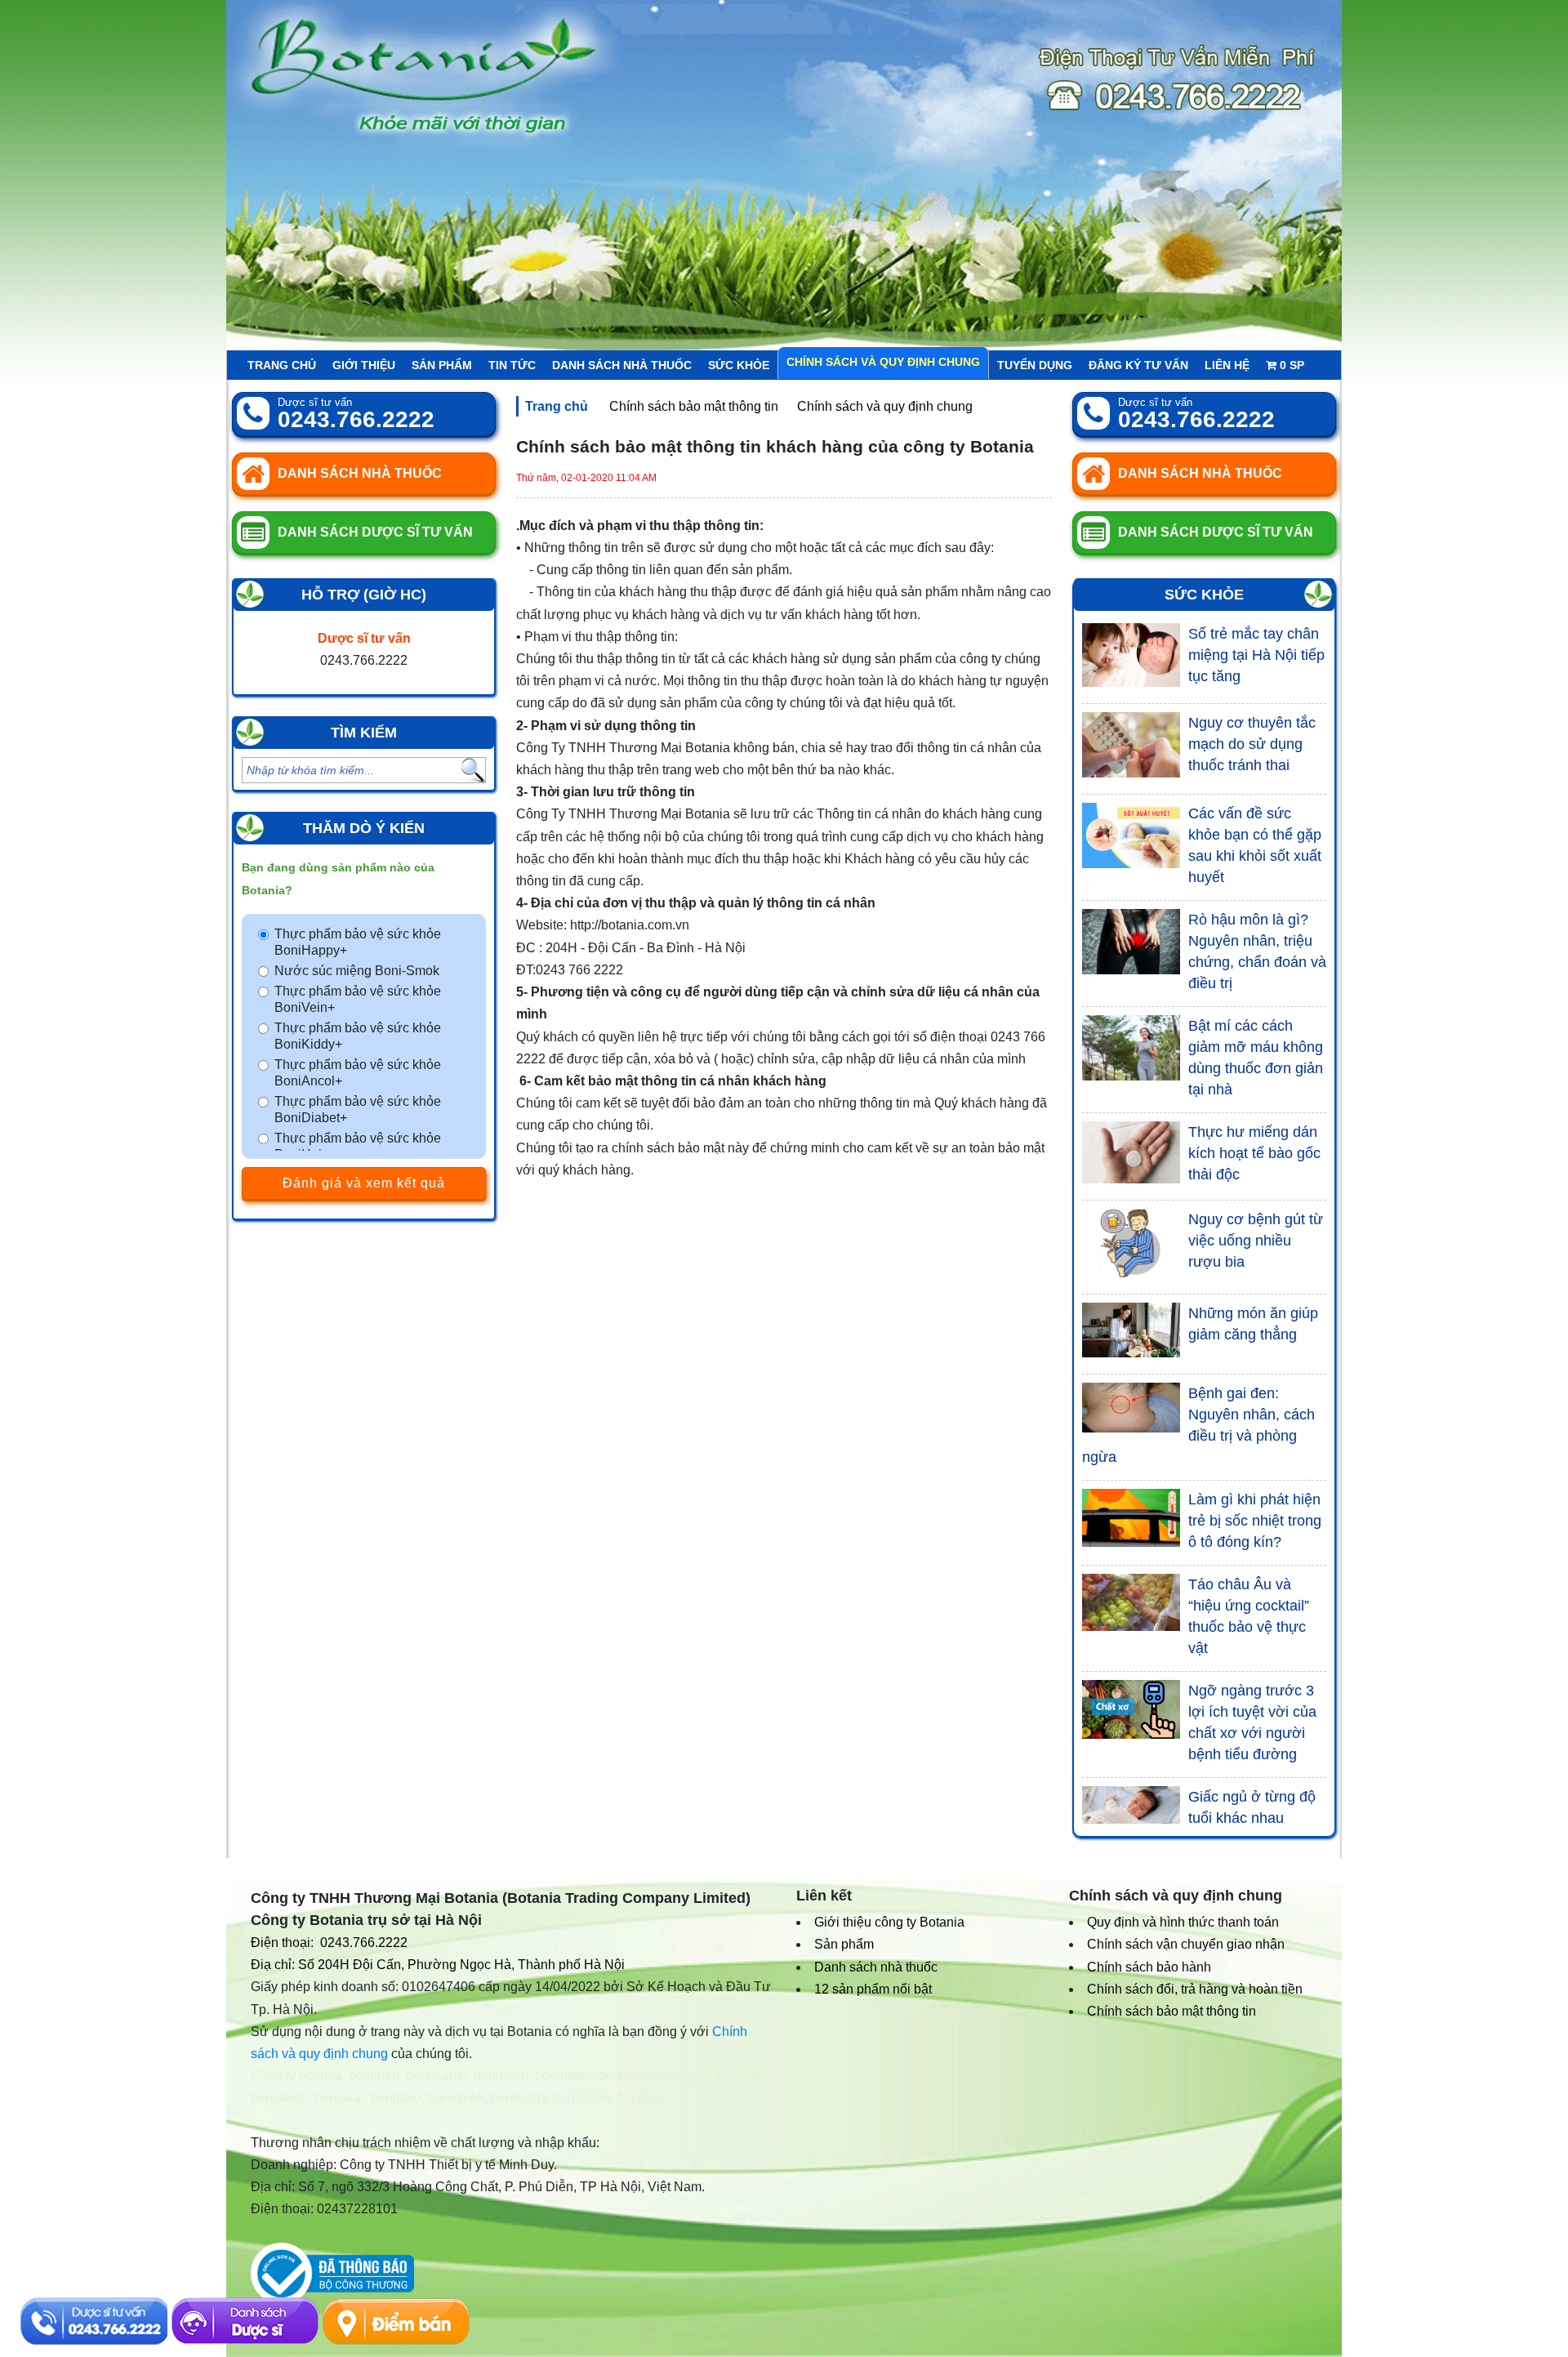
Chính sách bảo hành (1149, 1967)
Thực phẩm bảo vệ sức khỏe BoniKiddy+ (358, 1036)
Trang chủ (282, 365)
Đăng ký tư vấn (1138, 365)
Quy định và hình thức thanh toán (1183, 1922)
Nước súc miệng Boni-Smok (357, 971)
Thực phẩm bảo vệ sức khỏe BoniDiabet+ (358, 1109)
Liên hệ (1227, 365)
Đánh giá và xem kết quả (364, 1183)
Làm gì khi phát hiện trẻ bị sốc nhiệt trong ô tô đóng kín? (1255, 1521)
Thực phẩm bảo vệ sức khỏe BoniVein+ (358, 999)
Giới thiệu (364, 365)
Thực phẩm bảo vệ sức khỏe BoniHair (358, 1146)
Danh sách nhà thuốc (622, 365)
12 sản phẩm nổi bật (873, 1989)
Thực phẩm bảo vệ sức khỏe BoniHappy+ (358, 942)
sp (1292, 365)
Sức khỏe (739, 365)
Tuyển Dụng (1035, 365)
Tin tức (512, 365)
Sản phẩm (442, 365)
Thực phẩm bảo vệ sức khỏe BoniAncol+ (358, 1073)
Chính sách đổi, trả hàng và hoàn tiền (1195, 1989)
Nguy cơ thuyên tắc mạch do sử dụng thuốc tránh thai (1252, 744)
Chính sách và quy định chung (883, 362)
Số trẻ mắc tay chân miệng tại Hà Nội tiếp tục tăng (1256, 655)
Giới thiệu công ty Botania (889, 1922)
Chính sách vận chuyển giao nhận (1186, 1944)
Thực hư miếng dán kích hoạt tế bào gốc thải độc (1254, 1153)
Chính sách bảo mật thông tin (694, 406)
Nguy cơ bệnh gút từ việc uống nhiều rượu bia (1256, 1241)
